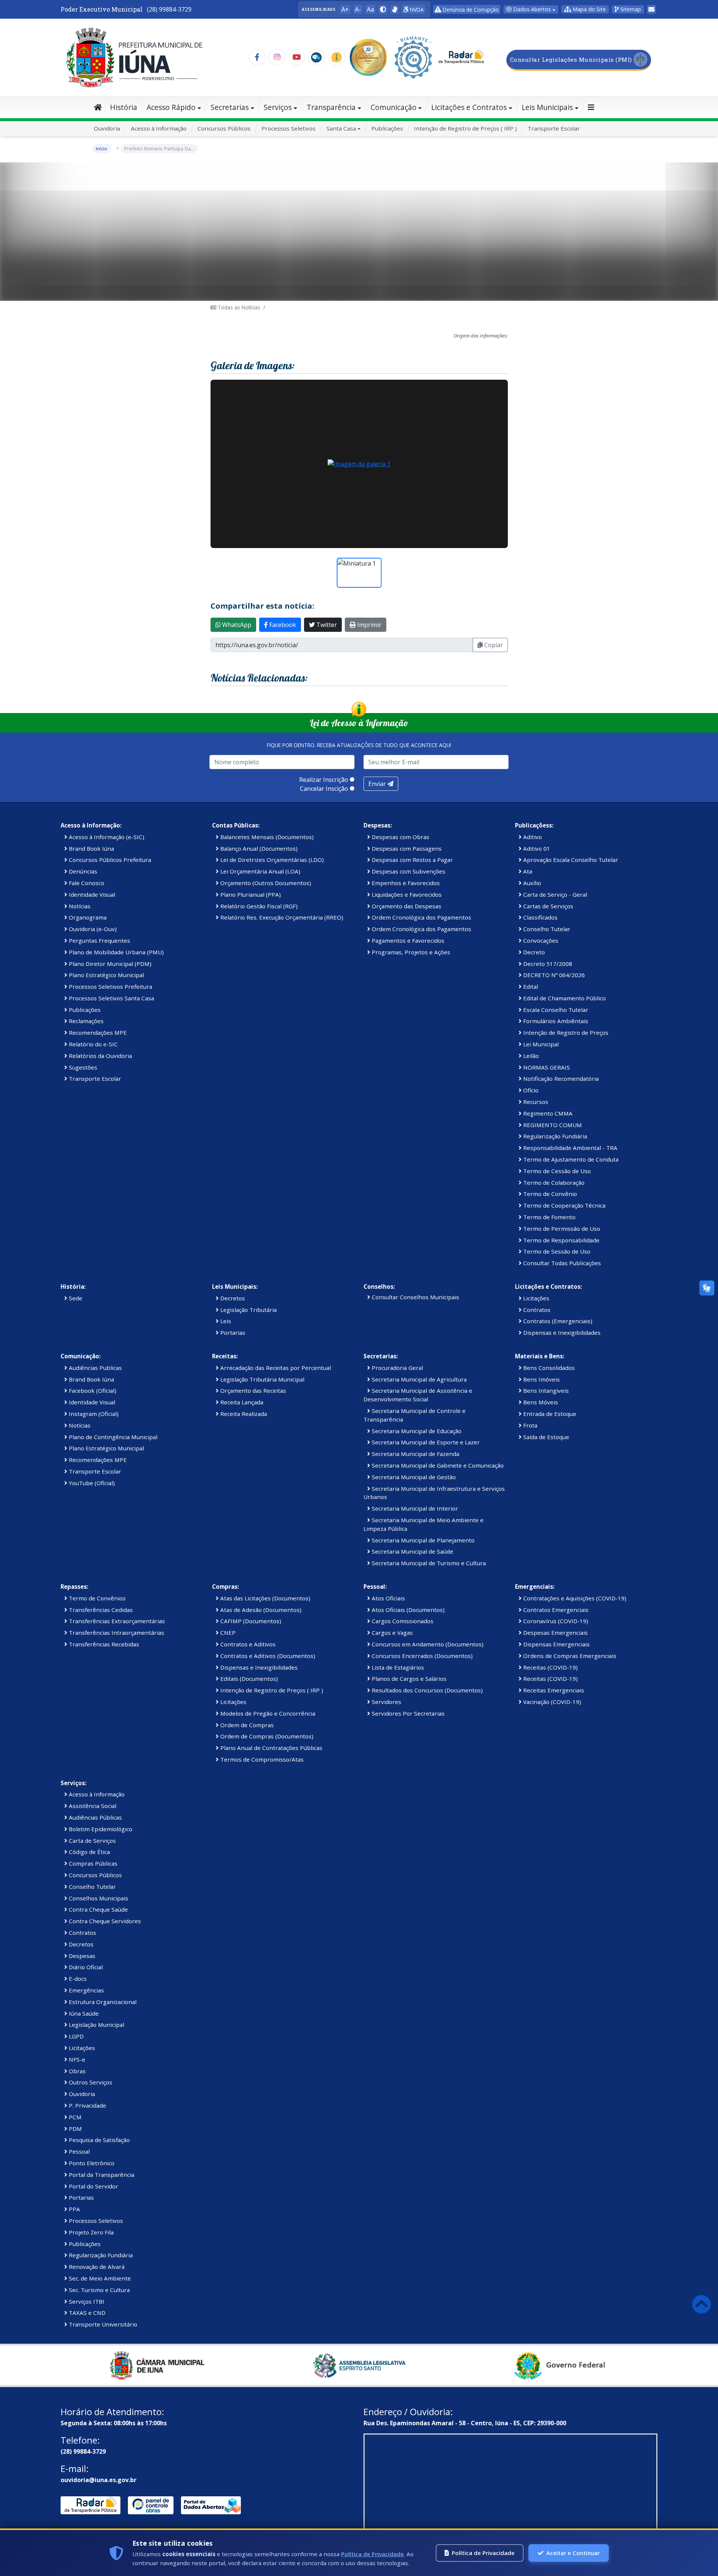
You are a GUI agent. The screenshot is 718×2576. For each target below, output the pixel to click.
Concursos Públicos (224, 128)
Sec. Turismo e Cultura (99, 2290)
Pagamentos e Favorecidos (407, 940)
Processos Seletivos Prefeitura (110, 986)
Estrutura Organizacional (102, 2002)
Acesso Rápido (171, 107)
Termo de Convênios (96, 1598)
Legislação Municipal (96, 2025)
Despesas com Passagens (406, 848)
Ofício (530, 1090)
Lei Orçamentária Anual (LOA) (260, 871)
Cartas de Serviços (547, 906)
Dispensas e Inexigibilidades (561, 1333)
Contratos (536, 1310)
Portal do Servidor (93, 2186)
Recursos (535, 1102)
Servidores (386, 1702)
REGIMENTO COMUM (552, 1125)
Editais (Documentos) (248, 1679)
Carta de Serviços (92, 1841)
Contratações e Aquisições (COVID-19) (574, 1598)
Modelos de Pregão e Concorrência (267, 1713)
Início (102, 149)
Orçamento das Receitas (252, 1391)
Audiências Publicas (95, 1368)
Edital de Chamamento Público (564, 998)
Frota (530, 1425)
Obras (76, 2071)
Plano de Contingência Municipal (112, 1437)
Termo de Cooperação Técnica (564, 1205)
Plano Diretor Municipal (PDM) (109, 964)
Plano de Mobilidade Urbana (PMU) (116, 952)
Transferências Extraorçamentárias (116, 1621)
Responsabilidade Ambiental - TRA (570, 1148)
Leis (225, 1321)
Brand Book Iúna (91, 848)
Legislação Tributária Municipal (262, 1379)
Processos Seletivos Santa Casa (111, 998)
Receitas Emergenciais (553, 1690)
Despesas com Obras (400, 837)
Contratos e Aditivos (247, 1644)
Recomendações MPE (97, 1032)
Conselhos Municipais (98, 1898)
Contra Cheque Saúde (98, 1909)
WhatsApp (236, 625)
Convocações (540, 940)
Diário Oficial (85, 1967)
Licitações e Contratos (469, 107)
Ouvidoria (107, 128)
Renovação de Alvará (96, 2267)
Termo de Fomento (549, 1217)
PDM (75, 2129)
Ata (527, 871)
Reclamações (85, 1021)
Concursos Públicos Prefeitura (109, 860)
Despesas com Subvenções (408, 871)
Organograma (87, 917)
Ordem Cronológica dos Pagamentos (421, 917)
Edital (530, 986)
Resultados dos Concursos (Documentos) (426, 1690)
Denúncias (82, 871)
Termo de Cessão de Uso (556, 1171)
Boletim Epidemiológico (100, 1829)
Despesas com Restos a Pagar (412, 860)
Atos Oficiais (388, 1598)
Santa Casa (341, 128)
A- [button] (358, 9)
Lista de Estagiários (397, 1667)
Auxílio (531, 883)
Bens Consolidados (548, 1368)
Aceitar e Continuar (573, 2553)
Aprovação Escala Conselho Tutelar (570, 860)
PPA (74, 2209)
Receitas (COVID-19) (550, 1667)
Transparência (331, 107)
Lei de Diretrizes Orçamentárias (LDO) (271, 860)
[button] (383, 9)
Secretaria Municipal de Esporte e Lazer (425, 1442)
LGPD (76, 2036)
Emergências (86, 1990)
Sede (75, 1298)
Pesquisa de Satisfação (99, 2140)
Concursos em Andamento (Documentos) (427, 1644)
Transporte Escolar (554, 128)
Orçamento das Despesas (406, 906)
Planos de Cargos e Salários (408, 1679)
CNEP (227, 1633)
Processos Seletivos (289, 128)
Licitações (536, 1298)
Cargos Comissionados (402, 1621)
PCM (74, 2117)
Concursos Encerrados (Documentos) (421, 1656)
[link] (395, 9)
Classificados (540, 917)
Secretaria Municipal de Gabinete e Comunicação (437, 1465)
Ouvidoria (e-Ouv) (92, 929)
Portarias (232, 1333)
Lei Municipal (540, 1044)
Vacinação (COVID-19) (551, 1702)
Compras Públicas (92, 1863)
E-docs (77, 1979)
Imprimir (369, 625)
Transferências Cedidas (100, 1610)
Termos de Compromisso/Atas (261, 1759)
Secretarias (230, 107)
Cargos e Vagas (392, 1633)
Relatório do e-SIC (93, 1044)
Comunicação (394, 107)
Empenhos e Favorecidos (405, 883)
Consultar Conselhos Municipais (415, 1297)
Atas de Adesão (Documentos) (260, 1610)
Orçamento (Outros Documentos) (265, 883)
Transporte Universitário (102, 2324)
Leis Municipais (547, 107)
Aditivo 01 (536, 848)
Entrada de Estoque (549, 1414)
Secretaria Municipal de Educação (416, 1431)
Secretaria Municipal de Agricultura (418, 1379)
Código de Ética (89, 1852)
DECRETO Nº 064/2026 (553, 975)
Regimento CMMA (547, 1113)
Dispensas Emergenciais (556, 1644)
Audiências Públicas (95, 1817)
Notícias (79, 906)
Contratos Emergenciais (555, 1610)
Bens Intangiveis (545, 1391)
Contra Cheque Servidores (104, 1921)
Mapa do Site (588, 9)
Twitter (326, 625)
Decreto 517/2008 (547, 964)
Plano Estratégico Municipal (106, 975)
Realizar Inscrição (324, 780)
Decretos (232, 1298)
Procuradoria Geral (397, 1368)
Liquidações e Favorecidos (406, 894)
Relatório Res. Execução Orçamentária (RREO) (281, 917)
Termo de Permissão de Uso (561, 1229)
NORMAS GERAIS (546, 1067)
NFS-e (76, 2059)
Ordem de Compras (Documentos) (266, 1736)
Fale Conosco (86, 883)
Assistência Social (92, 1806)
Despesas (81, 1956)
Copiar (493, 645)
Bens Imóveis (541, 1379)
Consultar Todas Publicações (561, 1263)
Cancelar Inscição (324, 789)
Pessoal (79, 2151)
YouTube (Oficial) (91, 1483)
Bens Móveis (540, 1402)
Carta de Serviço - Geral (554, 894)
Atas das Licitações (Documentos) (265, 1598)
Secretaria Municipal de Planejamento (422, 1540)
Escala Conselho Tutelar (555, 1010)
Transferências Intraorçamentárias (116, 1633)
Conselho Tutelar (546, 929)
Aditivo (532, 837)
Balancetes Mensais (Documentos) (266, 837)
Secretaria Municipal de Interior (414, 1508)
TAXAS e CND (86, 2313)
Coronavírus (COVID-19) (555, 1621)
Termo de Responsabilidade (561, 1240)
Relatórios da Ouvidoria (100, 1056)
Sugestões (82, 1067)
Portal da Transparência (101, 2175)
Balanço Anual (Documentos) (258, 848)
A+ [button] (345, 9)
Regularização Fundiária (554, 1136)
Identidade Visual (91, 894)
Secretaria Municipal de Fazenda (415, 1454)
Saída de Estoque (545, 1437)
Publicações (387, 128)
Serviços (278, 107)
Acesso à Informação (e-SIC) (106, 837)
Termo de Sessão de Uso (556, 1251)
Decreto (533, 952)
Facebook (282, 625)
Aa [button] (370, 9)
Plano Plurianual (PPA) (250, 894)
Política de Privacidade (372, 2554)
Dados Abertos (531, 9)
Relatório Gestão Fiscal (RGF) (258, 906)
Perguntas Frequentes (99, 940)
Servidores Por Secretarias (407, 1713)
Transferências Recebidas (103, 1644)
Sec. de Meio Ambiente (99, 2278)
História (124, 107)
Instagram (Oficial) (93, 1414)
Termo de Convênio (549, 1194)
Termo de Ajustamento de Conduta (570, 1159)
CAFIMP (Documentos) (250, 1621)
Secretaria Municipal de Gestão (413, 1477)
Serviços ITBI (86, 2301)
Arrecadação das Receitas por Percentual (275, 1368)
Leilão (530, 1056)
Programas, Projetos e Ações (410, 952)
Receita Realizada (243, 1414)
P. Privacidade (87, 2105)
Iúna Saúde (83, 2013)
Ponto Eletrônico (91, 2163)
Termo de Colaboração (553, 1183)
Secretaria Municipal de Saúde (412, 1551)
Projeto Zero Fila (90, 2232)
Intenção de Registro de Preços (565, 1032)
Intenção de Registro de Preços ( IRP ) (465, 128)
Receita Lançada (241, 1402)
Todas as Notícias (238, 307)
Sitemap (630, 9)
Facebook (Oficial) (92, 1391)
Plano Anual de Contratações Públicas (271, 1748)
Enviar (378, 784)
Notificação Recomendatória (560, 1079)
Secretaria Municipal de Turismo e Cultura (428, 1563)
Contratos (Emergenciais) (557, 1321)
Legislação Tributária (248, 1310)
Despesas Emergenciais (555, 1633)
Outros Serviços (90, 2082)
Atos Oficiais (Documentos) (407, 1610)
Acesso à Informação (159, 128)
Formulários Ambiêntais (555, 1021)
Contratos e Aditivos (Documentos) (267, 1656)
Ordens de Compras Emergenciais (569, 1656)
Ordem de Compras (246, 1725)
